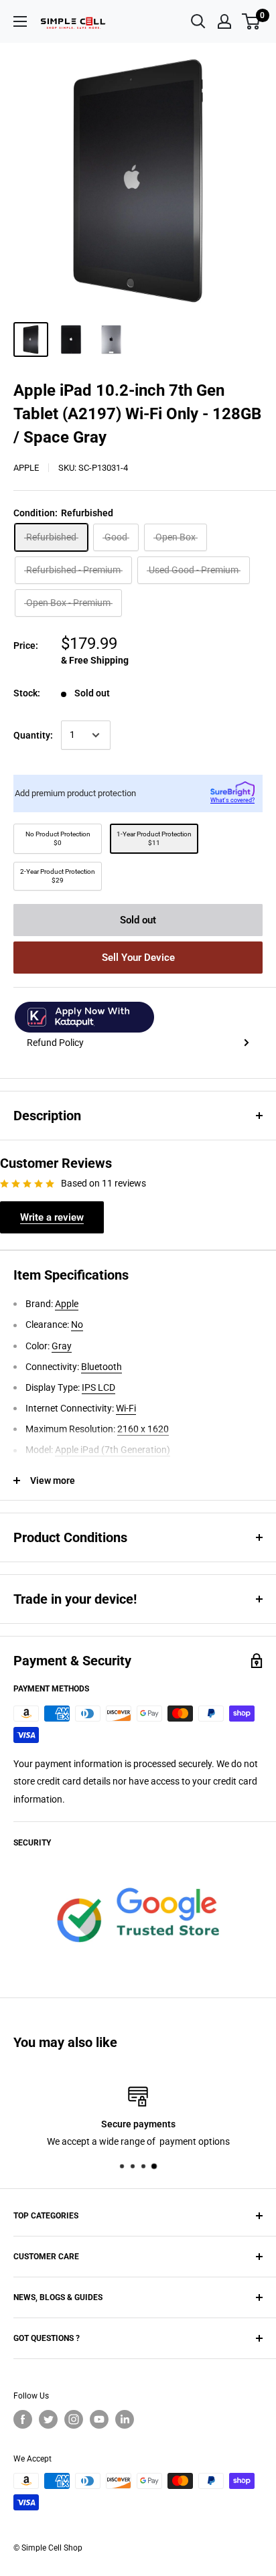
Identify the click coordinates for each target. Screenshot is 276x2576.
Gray (62, 1346)
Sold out (138, 920)
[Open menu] (20, 21)
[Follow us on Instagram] (74, 2419)
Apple (26, 468)
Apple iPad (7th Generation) (113, 1450)
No (77, 1324)
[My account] (224, 21)
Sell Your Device (138, 958)
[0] (252, 21)
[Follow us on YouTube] (99, 2419)
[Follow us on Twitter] (48, 2419)
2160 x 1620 (143, 1429)
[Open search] (198, 21)
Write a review (52, 1217)
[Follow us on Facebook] (23, 2419)
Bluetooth (101, 1367)
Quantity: (33, 735)
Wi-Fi (126, 1408)
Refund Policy (55, 1043)
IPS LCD (98, 1387)
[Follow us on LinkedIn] (125, 2419)
